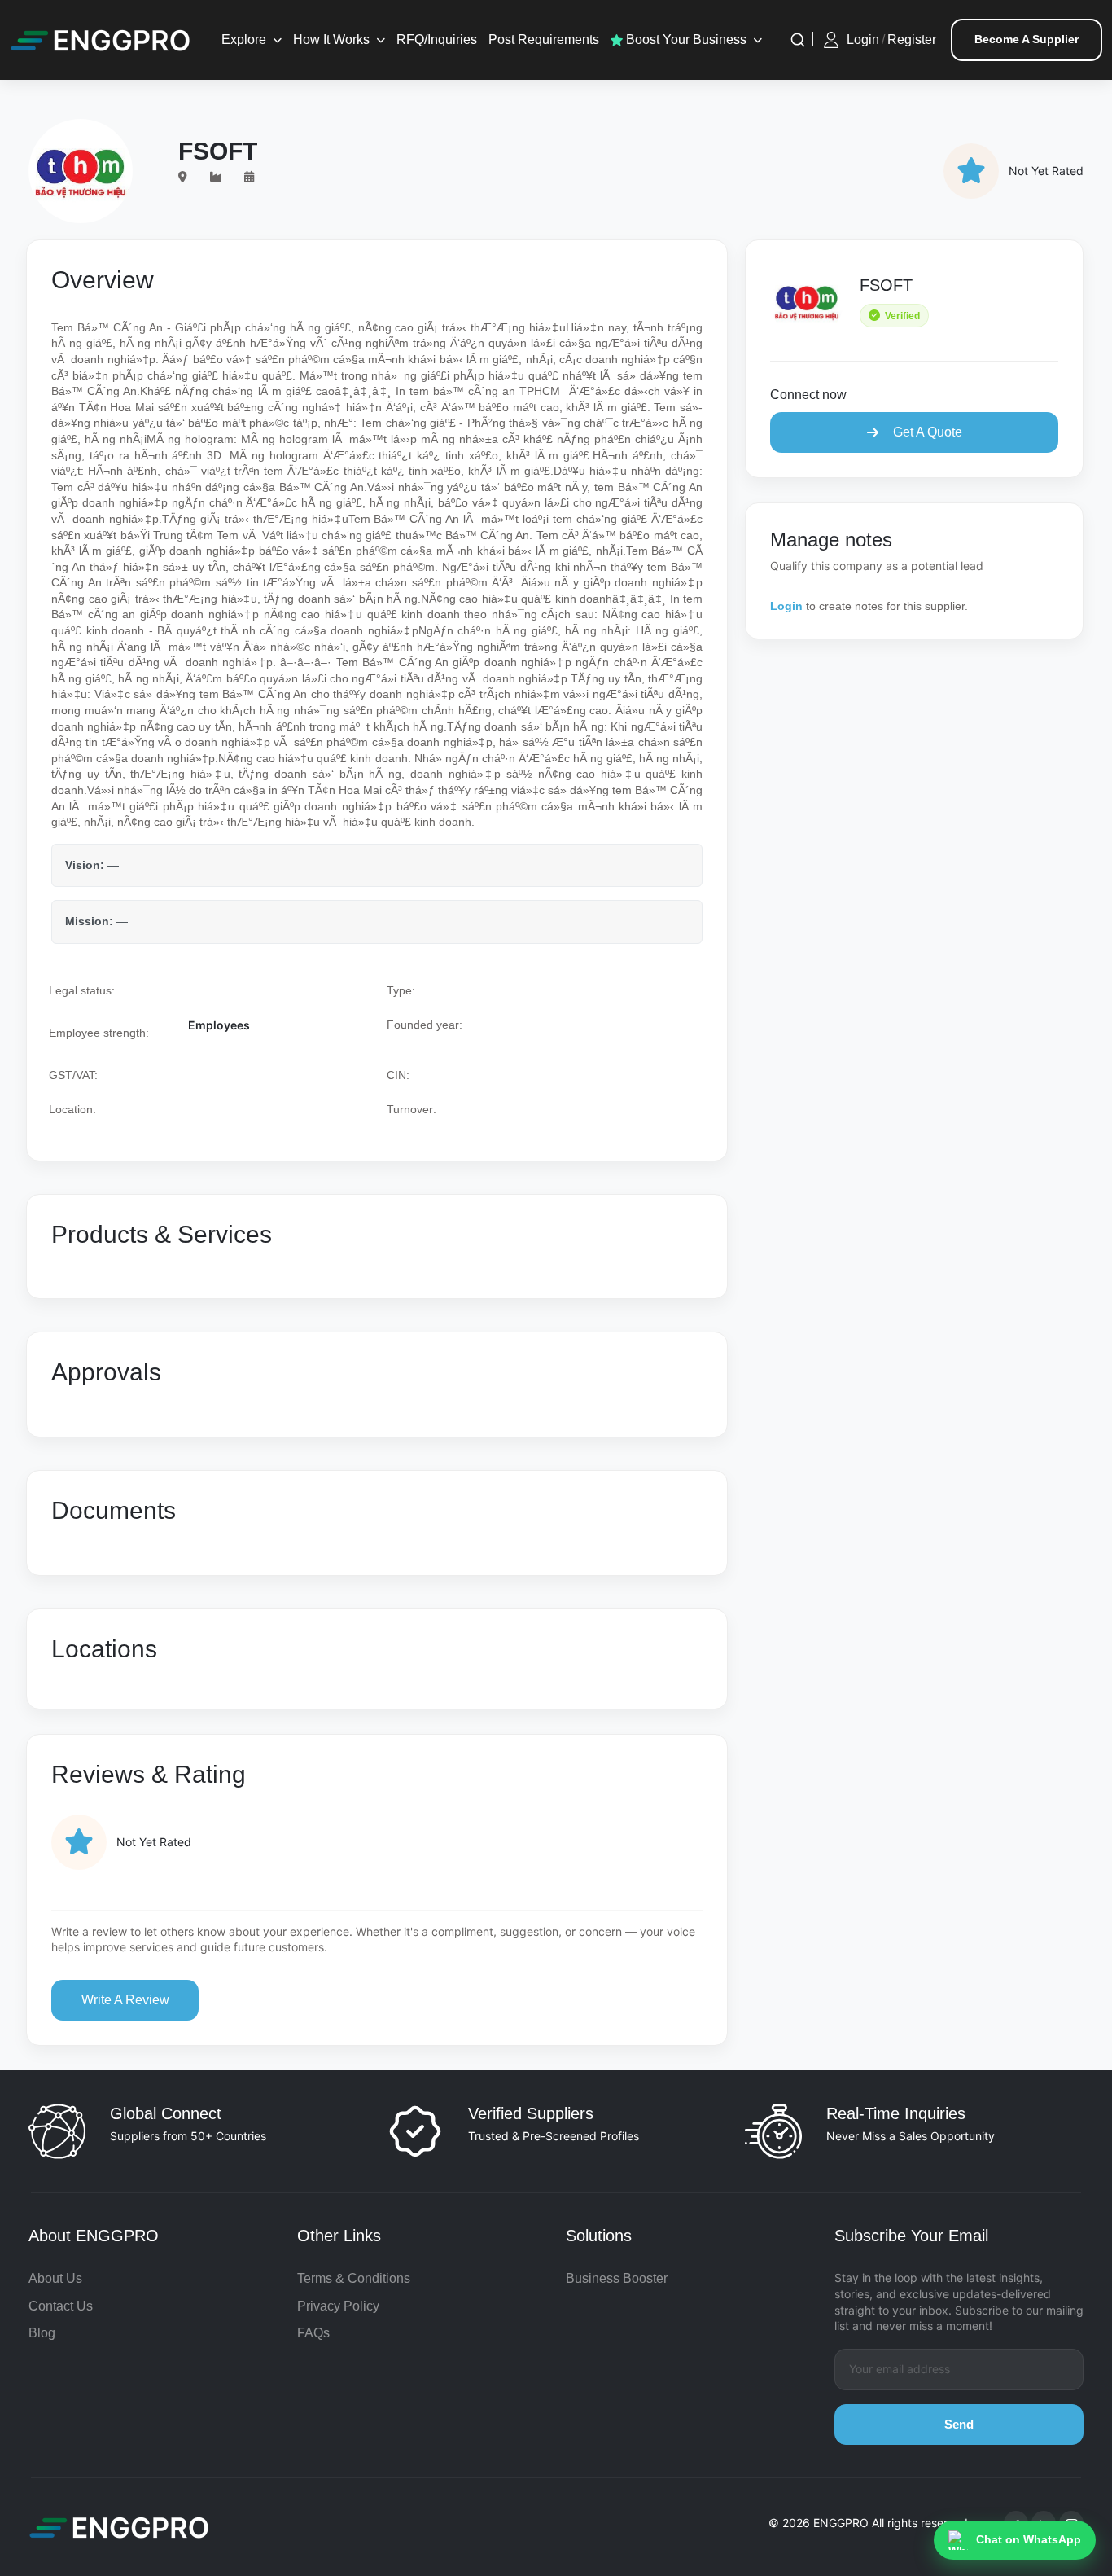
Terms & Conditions (354, 2278)
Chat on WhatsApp (1029, 2539)
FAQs (313, 2333)
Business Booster (617, 2278)
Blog (42, 2333)
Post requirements (544, 39)
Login (863, 39)
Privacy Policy (338, 2306)
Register (912, 39)
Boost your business (685, 39)
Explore (244, 39)
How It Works (331, 39)
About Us (55, 2278)
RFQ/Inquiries (437, 39)
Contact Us (61, 2306)
